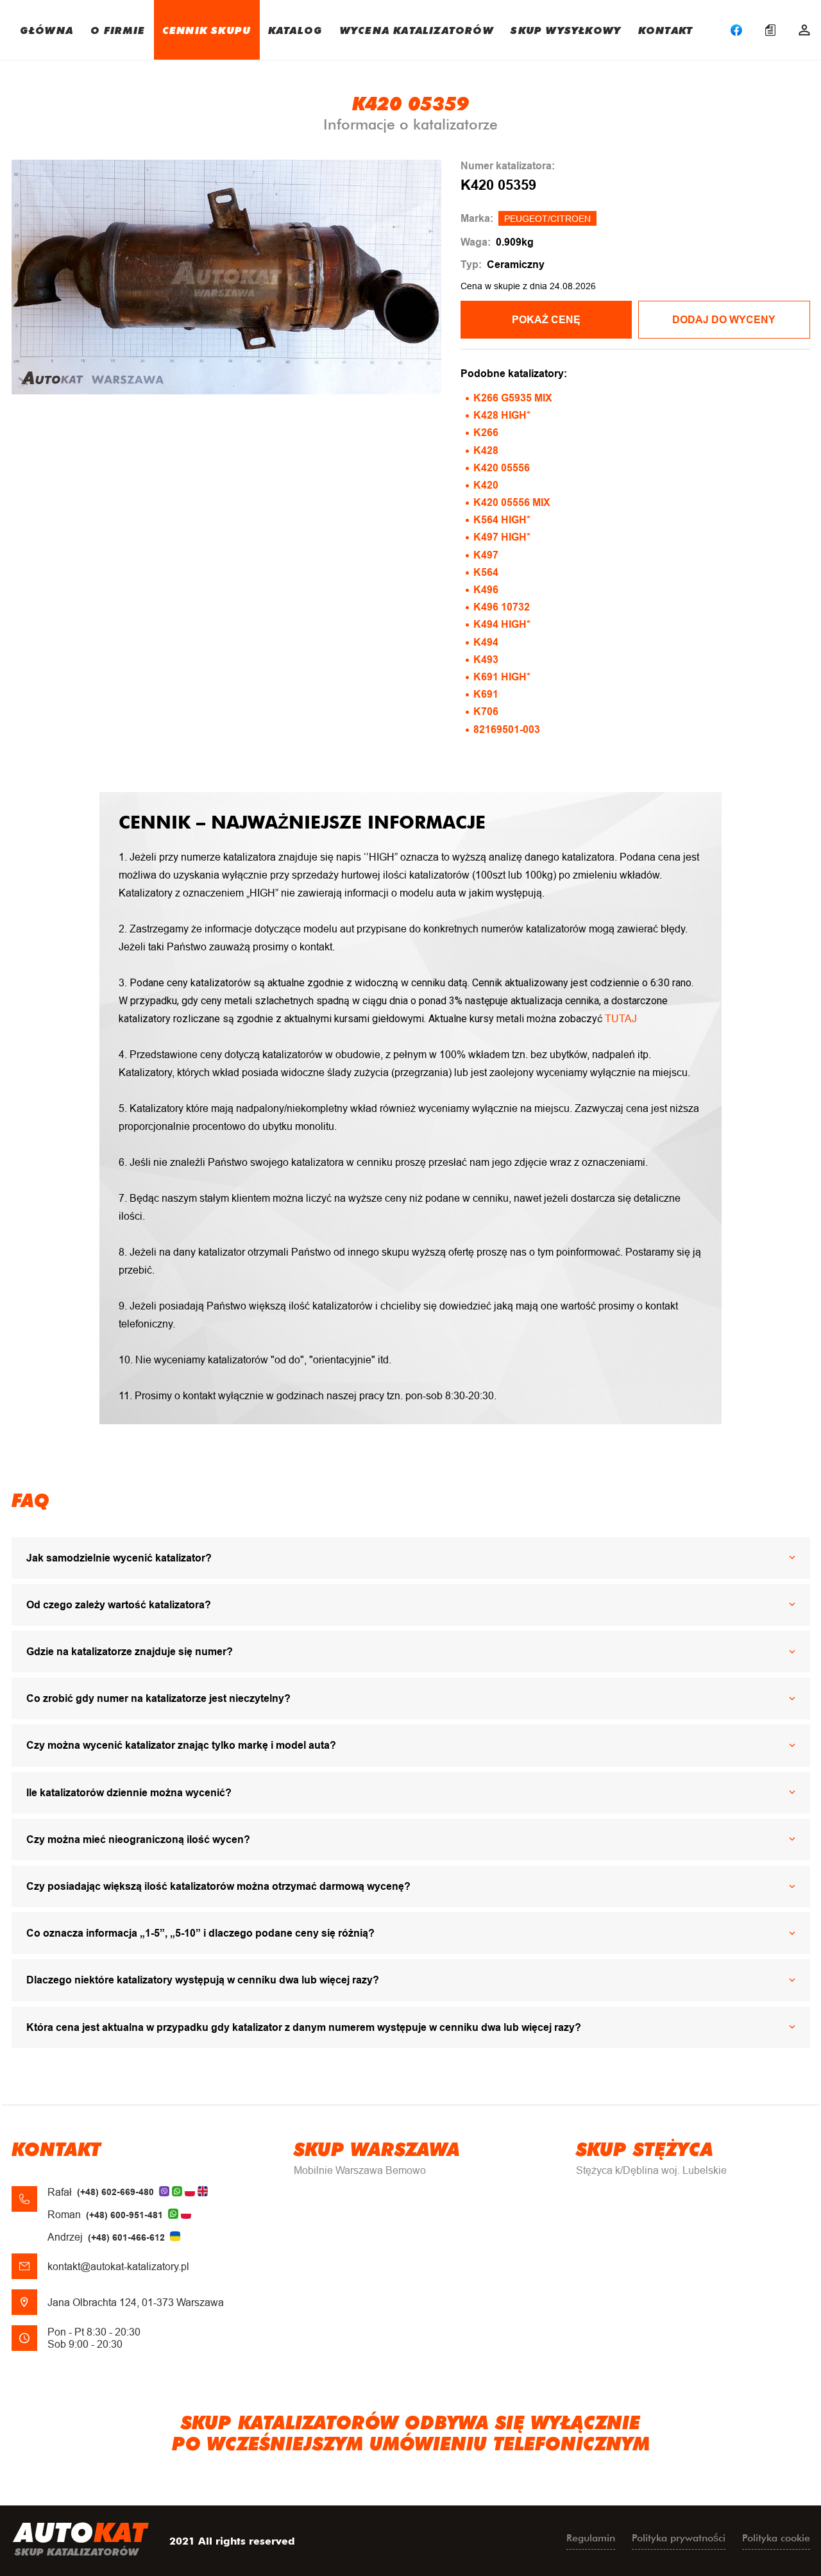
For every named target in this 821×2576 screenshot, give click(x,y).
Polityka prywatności (679, 2538)
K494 (486, 642)
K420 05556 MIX (512, 502)
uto (81, 2538)
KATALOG (295, 30)
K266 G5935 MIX (513, 398)
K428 (486, 450)
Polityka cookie (776, 2538)
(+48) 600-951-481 (124, 2215)
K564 (486, 572)
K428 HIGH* (502, 415)
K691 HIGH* (502, 677)
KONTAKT (665, 30)
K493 (486, 660)
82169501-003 (507, 729)
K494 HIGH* (502, 624)
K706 (486, 711)
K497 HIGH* (502, 537)
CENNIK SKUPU (207, 30)
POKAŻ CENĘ (546, 320)
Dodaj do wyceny (724, 320)
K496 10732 (502, 607)
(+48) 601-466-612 (126, 2237)
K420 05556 (502, 468)
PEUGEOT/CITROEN (547, 219)
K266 (486, 433)
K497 (486, 555)
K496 (486, 590)
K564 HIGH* (502, 520)
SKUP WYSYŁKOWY (566, 30)
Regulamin (591, 2538)
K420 (486, 485)
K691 (486, 694)
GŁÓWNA (47, 30)
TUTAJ (621, 1019)
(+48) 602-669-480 (115, 2192)
